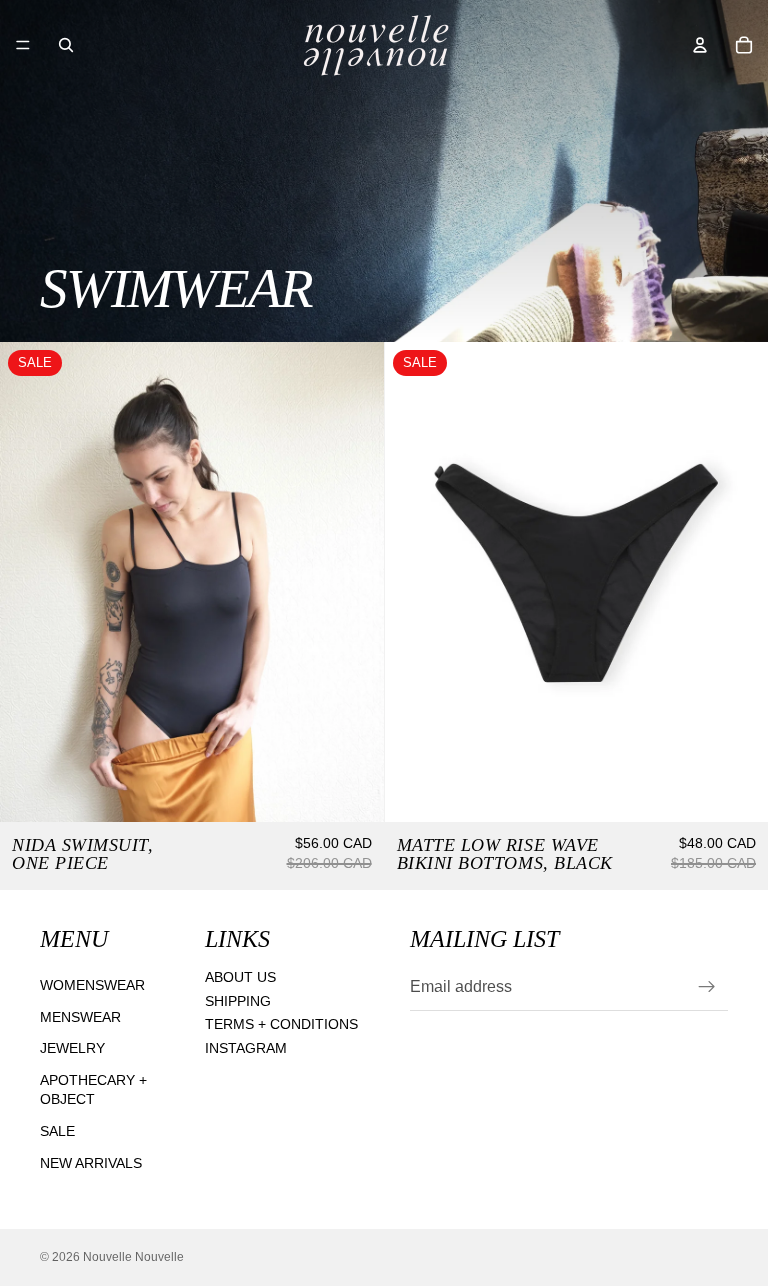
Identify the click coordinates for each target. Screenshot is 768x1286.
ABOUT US (240, 977)
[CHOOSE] (353, 791)
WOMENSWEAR (92, 985)
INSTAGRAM (246, 1048)
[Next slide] (738, 582)
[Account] (700, 45)
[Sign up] (707, 988)
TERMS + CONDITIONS (281, 1025)
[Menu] (23, 45)
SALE (57, 1131)
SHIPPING (238, 1001)
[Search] (66, 45)
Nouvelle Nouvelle (133, 1257)
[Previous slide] (415, 582)
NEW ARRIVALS (91, 1163)
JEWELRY (72, 1049)
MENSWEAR (80, 1017)
